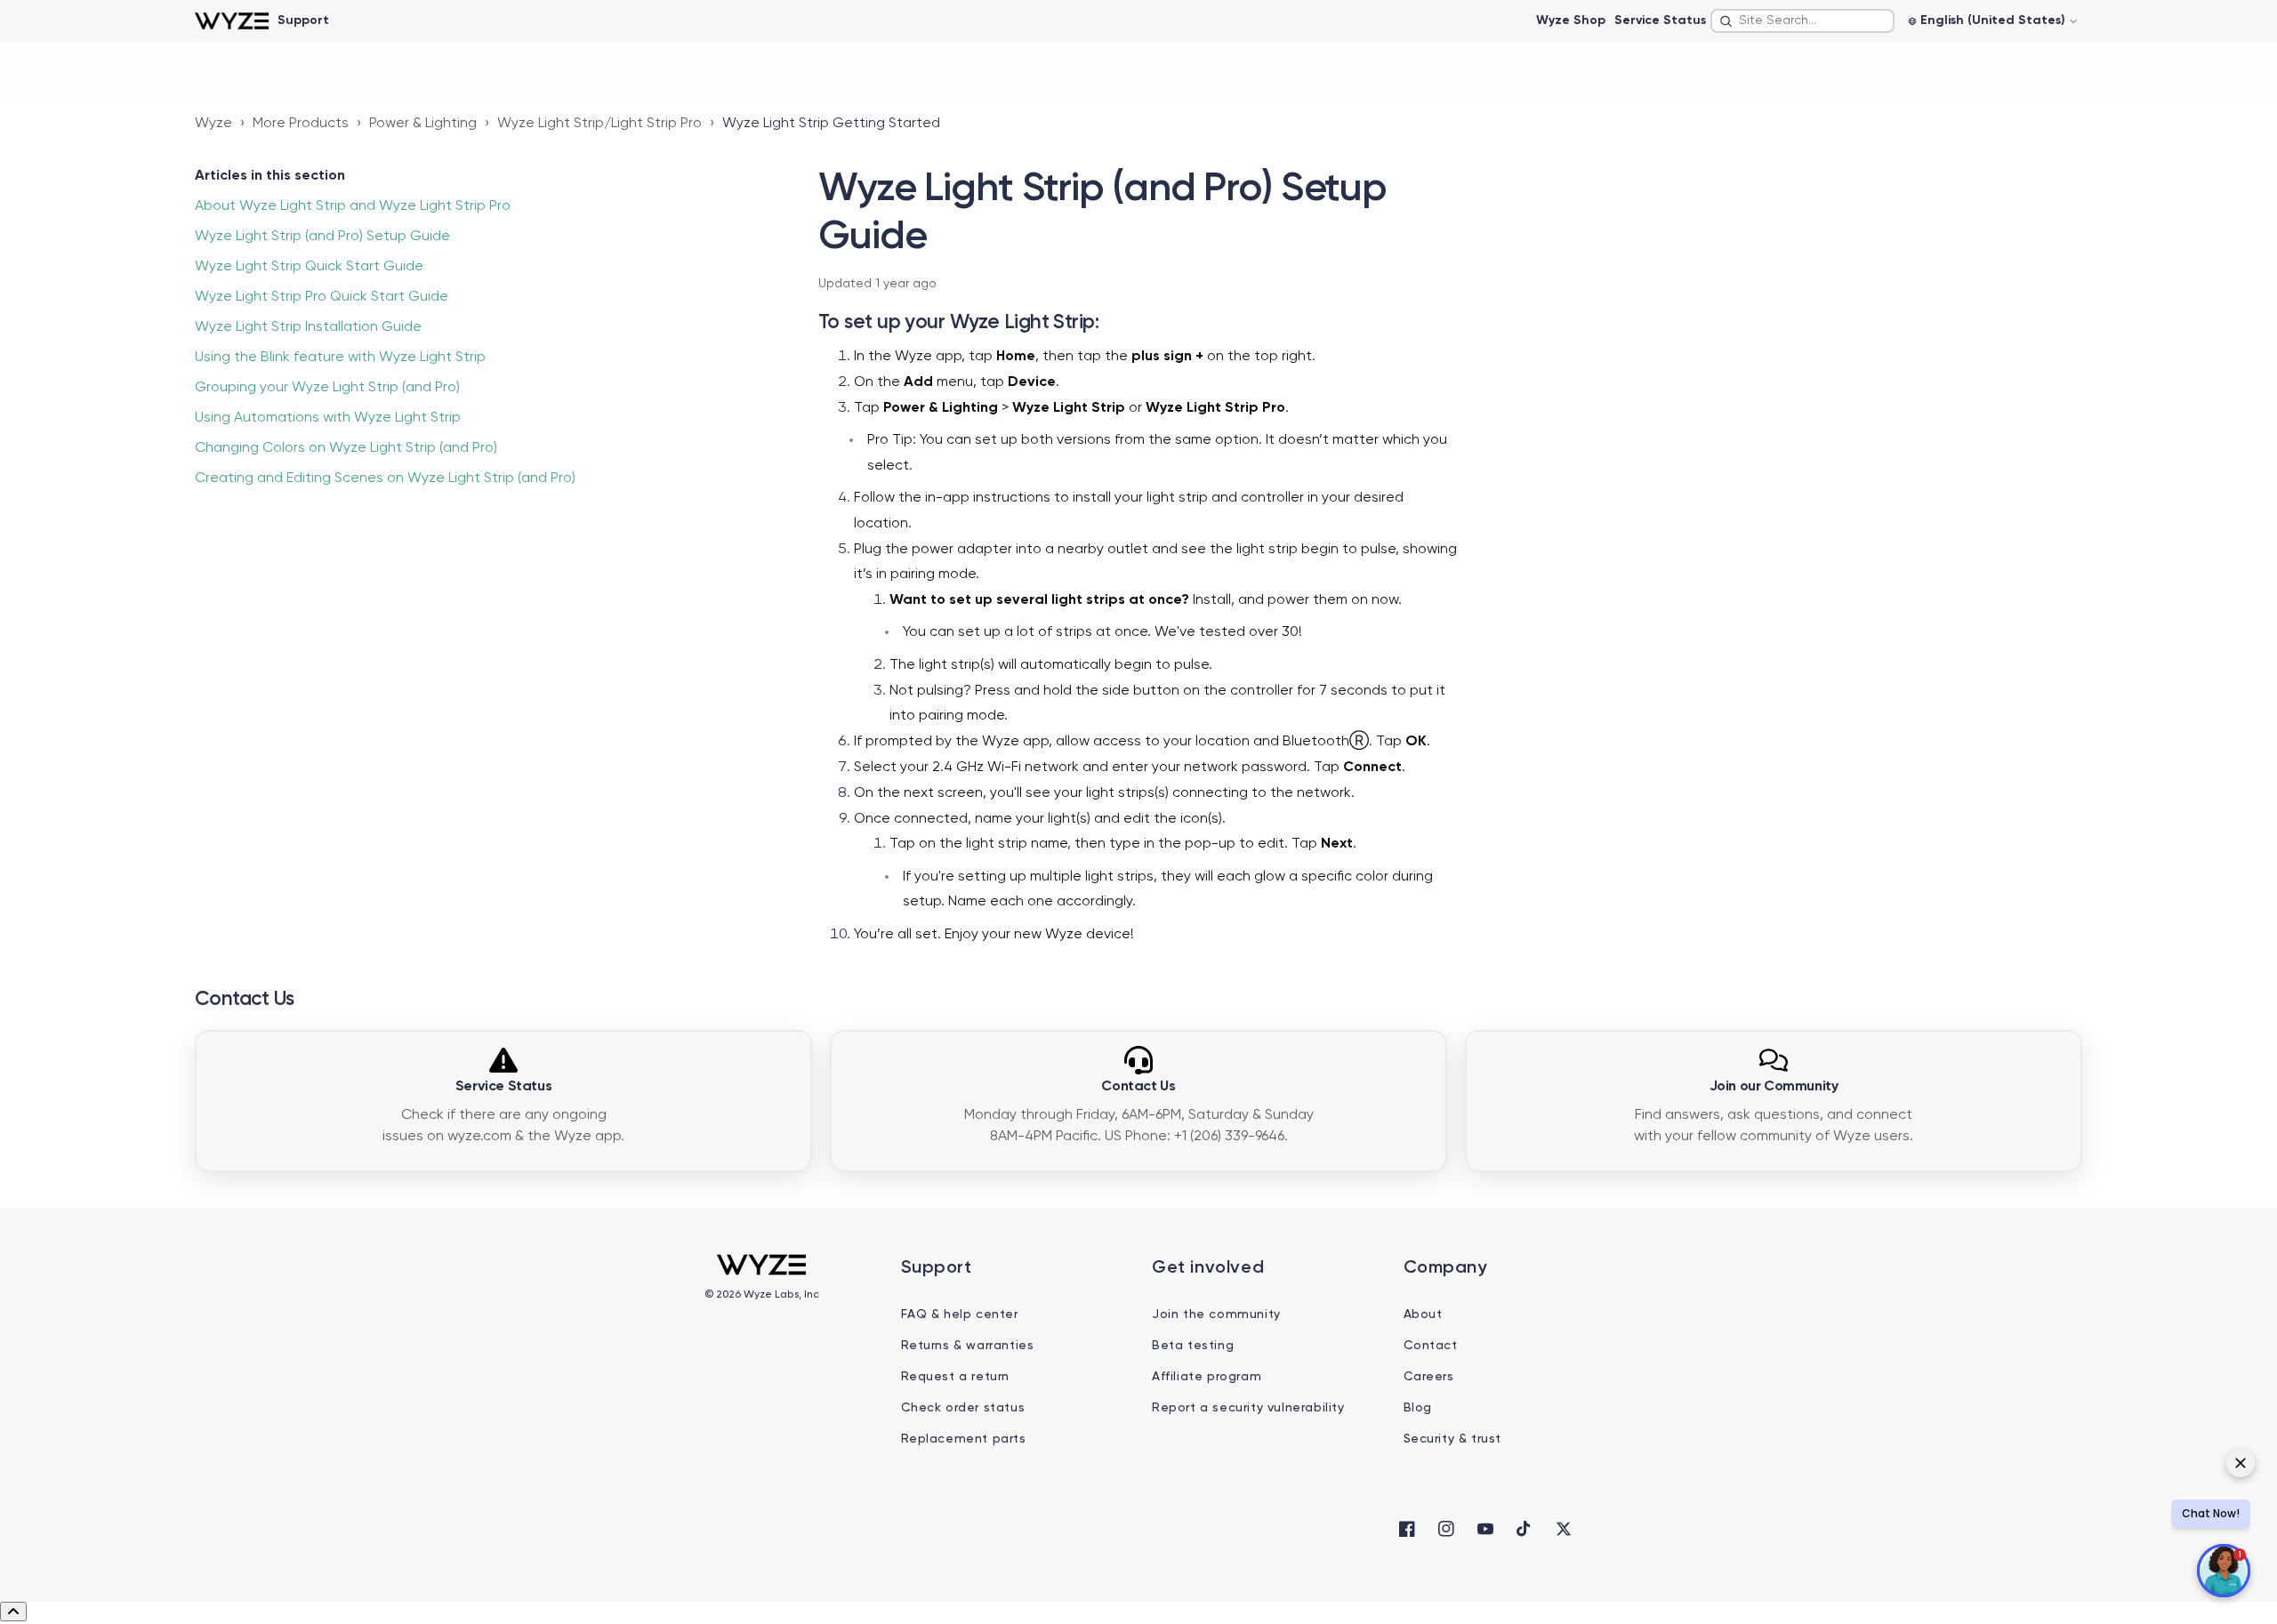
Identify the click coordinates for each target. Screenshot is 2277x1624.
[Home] (232, 21)
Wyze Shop (1571, 20)
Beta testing (1193, 1346)
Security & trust (1453, 1439)
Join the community (1216, 1314)
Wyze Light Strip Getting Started (831, 124)
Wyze (213, 124)
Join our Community (1774, 1087)
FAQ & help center (960, 1314)
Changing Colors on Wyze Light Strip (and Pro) (346, 448)
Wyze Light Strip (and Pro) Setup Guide (322, 237)
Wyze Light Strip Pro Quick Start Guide (322, 297)
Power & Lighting (423, 124)
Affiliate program (1207, 1377)
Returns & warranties (968, 1346)
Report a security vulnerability (1248, 1408)
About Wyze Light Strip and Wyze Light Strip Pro (353, 206)
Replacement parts (964, 1439)
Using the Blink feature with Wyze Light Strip (340, 358)
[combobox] (1802, 21)
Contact (1431, 1346)
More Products (301, 124)
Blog (1418, 1408)
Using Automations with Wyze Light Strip (328, 418)
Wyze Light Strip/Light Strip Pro (599, 124)
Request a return (956, 1377)
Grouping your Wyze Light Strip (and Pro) (327, 388)
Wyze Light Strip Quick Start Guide (309, 267)
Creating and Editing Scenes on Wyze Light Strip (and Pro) (385, 478)
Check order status (963, 1408)
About (1423, 1314)
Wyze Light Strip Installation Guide (308, 327)
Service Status (1660, 20)
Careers (1429, 1377)
